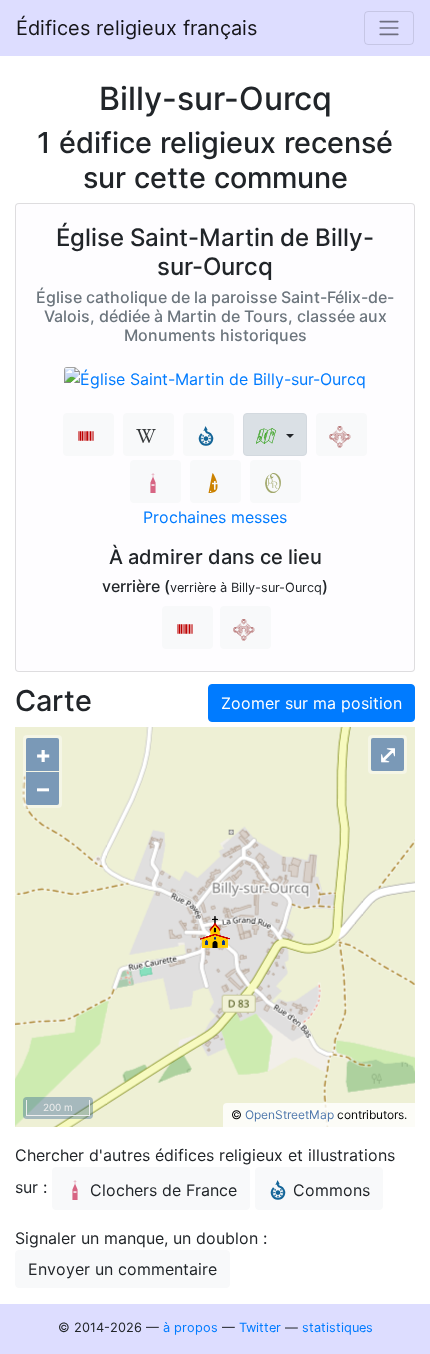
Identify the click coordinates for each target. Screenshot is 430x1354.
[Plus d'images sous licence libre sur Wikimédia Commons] (208, 434)
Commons (331, 1190)
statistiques (337, 1327)
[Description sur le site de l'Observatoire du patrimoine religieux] (275, 481)
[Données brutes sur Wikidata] (88, 434)
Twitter (260, 1327)
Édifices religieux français (136, 28)
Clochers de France (163, 1190)
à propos (190, 1327)
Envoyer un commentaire (122, 1269)
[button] (274, 434)
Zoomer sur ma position (311, 703)
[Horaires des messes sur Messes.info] (215, 481)
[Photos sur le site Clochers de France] (155, 481)
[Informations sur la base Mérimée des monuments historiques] (341, 434)
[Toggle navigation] (389, 28)
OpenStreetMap (289, 1114)
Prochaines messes (215, 517)
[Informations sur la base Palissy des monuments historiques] (245, 627)
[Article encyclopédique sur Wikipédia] (148, 434)
